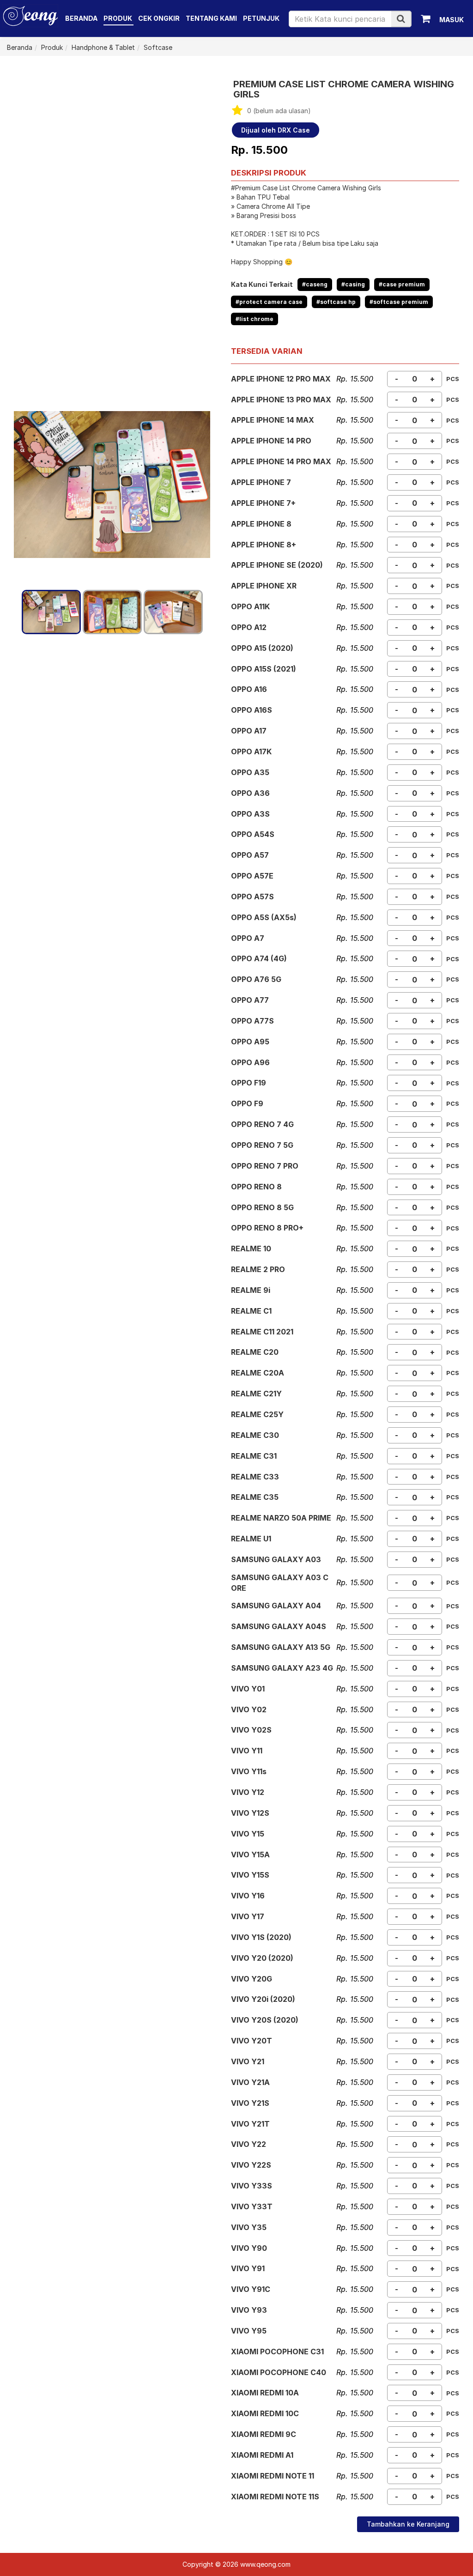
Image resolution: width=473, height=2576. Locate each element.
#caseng (315, 284)
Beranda (81, 18)
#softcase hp (336, 302)
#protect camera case (269, 302)
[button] (401, 19)
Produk (118, 18)
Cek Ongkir (159, 18)
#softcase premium (399, 302)
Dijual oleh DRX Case (276, 130)
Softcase (158, 47)
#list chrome (255, 319)
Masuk (452, 20)
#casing (353, 284)
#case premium (402, 284)
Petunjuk (261, 18)
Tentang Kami (211, 18)
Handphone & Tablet (103, 47)
